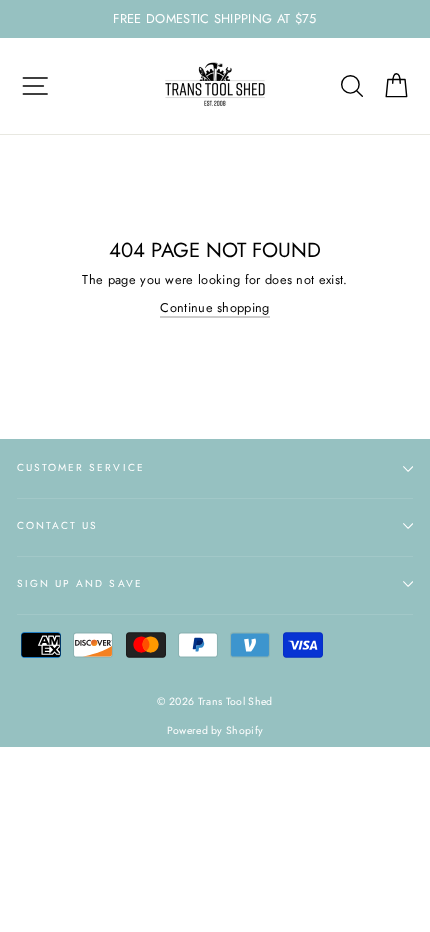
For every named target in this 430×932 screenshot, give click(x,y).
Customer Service (81, 467)
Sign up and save (80, 583)
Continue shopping (214, 308)
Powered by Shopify (215, 730)
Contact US (57, 525)
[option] (215, 19)
